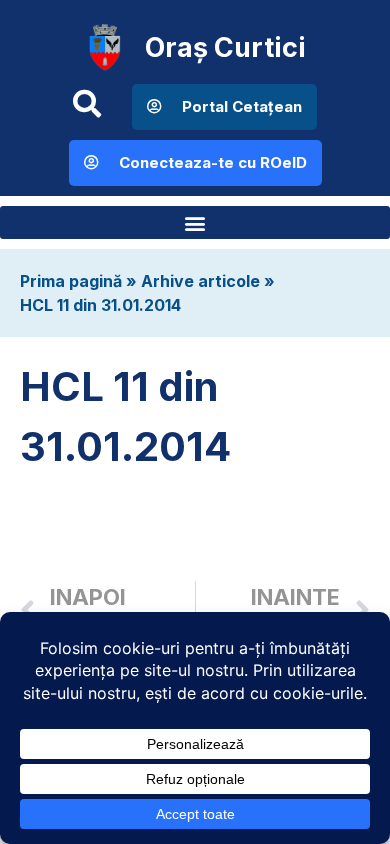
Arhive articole (200, 281)
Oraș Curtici (225, 47)
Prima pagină (71, 281)
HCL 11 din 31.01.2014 (100, 305)
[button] (195, 222)
